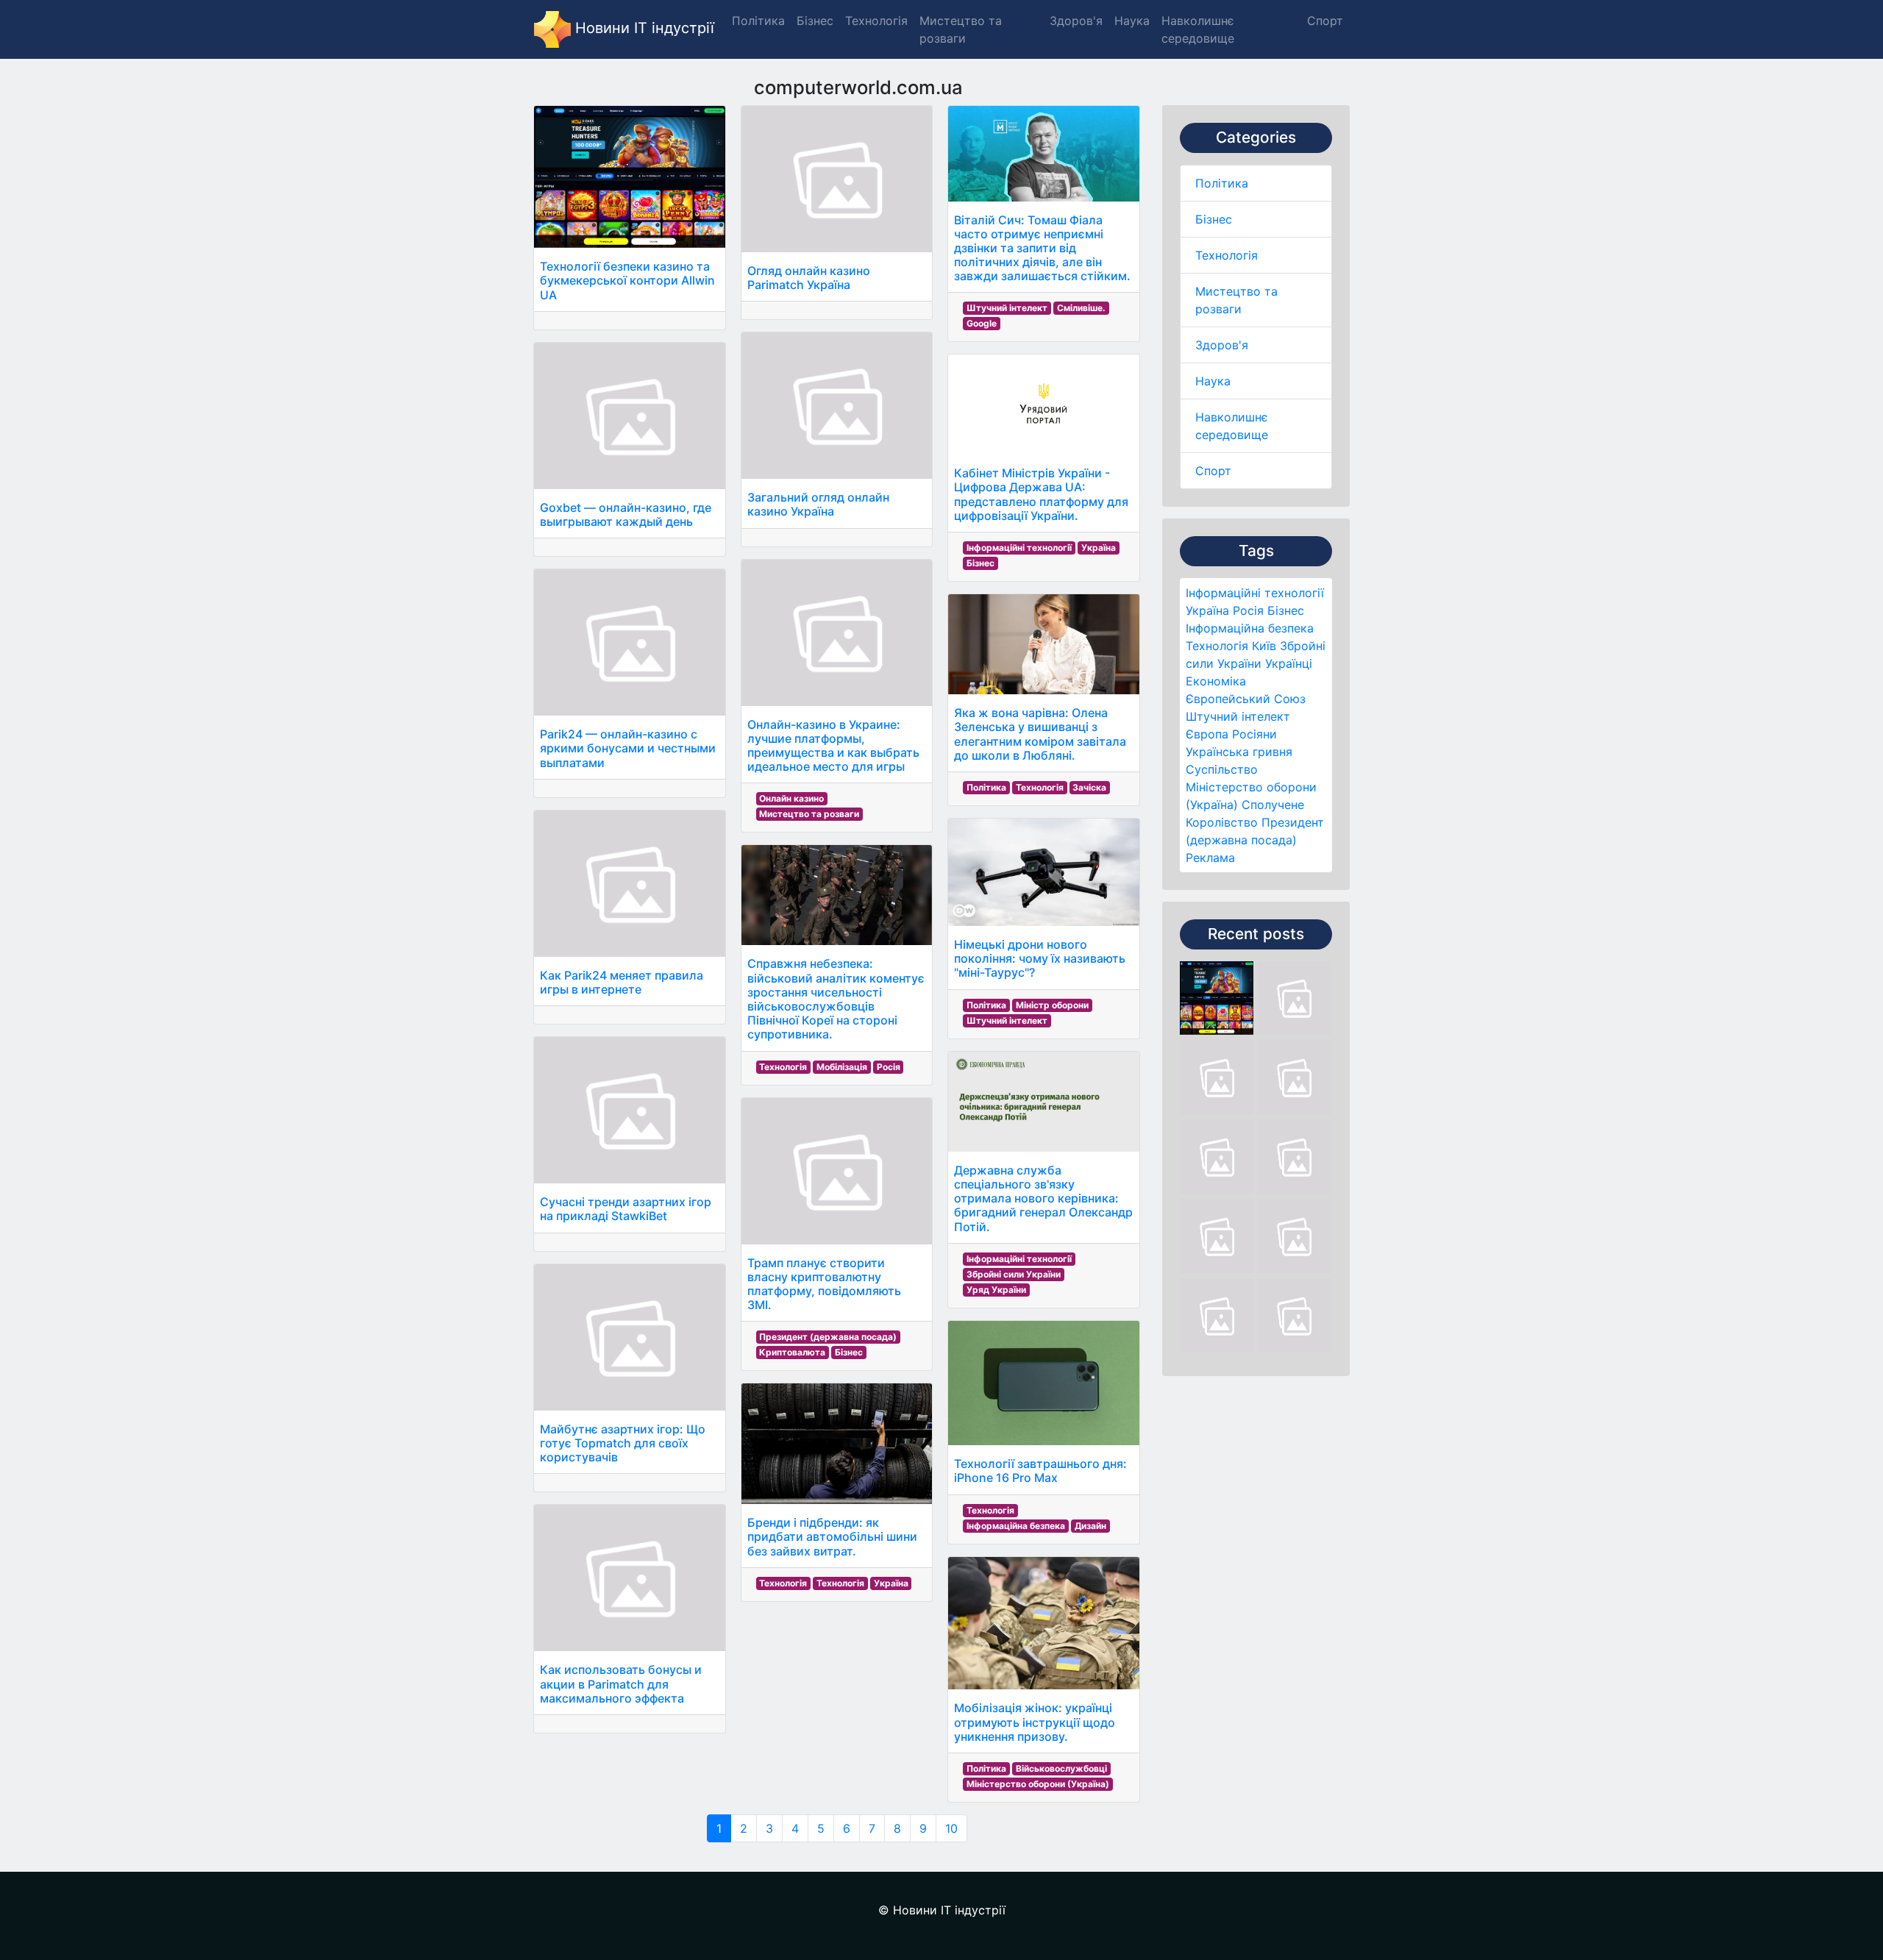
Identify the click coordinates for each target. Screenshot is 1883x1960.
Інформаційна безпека (1250, 628)
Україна (1207, 610)
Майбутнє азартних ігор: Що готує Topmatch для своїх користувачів (623, 1443)
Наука (1213, 381)
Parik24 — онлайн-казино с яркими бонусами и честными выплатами (628, 748)
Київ (1264, 646)
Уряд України (996, 1290)
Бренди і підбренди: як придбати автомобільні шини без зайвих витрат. (832, 1536)
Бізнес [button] (815, 21)
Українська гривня (1239, 752)
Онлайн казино (791, 798)
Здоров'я (1222, 345)
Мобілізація (842, 1067)
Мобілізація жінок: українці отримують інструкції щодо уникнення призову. (1035, 1722)
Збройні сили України (1014, 1274)
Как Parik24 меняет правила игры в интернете (622, 982)
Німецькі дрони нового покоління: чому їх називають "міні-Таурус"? (1040, 958)
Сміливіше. (1081, 308)
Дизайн (1090, 1526)
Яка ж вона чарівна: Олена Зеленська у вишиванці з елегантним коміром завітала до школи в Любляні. (1040, 734)
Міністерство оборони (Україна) (1038, 1784)
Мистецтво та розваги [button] (961, 29)
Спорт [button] (1325, 21)
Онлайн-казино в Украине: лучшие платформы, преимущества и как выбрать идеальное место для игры (833, 746)
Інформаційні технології (1255, 593)
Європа (1207, 734)
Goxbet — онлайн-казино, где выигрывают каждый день (626, 514)
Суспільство (1222, 769)
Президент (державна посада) (828, 1337)
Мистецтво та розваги (809, 814)
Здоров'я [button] (1076, 21)
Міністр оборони (1052, 1005)
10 (951, 1828)
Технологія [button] (876, 21)
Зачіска (1089, 787)
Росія (1248, 610)
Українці (1289, 663)
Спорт (1213, 471)
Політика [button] (758, 21)
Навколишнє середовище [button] (1198, 29)
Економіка (1216, 681)
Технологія (1227, 255)
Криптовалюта (792, 1352)
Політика (1222, 183)
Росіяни (1254, 734)
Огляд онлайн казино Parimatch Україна (809, 278)
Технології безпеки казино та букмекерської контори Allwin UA (627, 280)
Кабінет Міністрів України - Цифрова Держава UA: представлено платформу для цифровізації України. (1041, 494)
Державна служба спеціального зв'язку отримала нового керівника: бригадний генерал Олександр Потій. (1043, 1198)
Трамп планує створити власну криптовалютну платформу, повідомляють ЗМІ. (824, 1284)
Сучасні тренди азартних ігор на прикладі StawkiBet (626, 1209)
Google (982, 323)
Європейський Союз (1246, 699)
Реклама (1210, 858)
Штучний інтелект (1238, 716)
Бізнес (1214, 219)
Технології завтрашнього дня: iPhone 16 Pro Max (1040, 1471)
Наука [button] (1132, 21)
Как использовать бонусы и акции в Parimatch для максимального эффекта (621, 1683)
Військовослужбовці (1061, 1768)
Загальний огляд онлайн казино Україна (818, 504)
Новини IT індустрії (643, 28)
